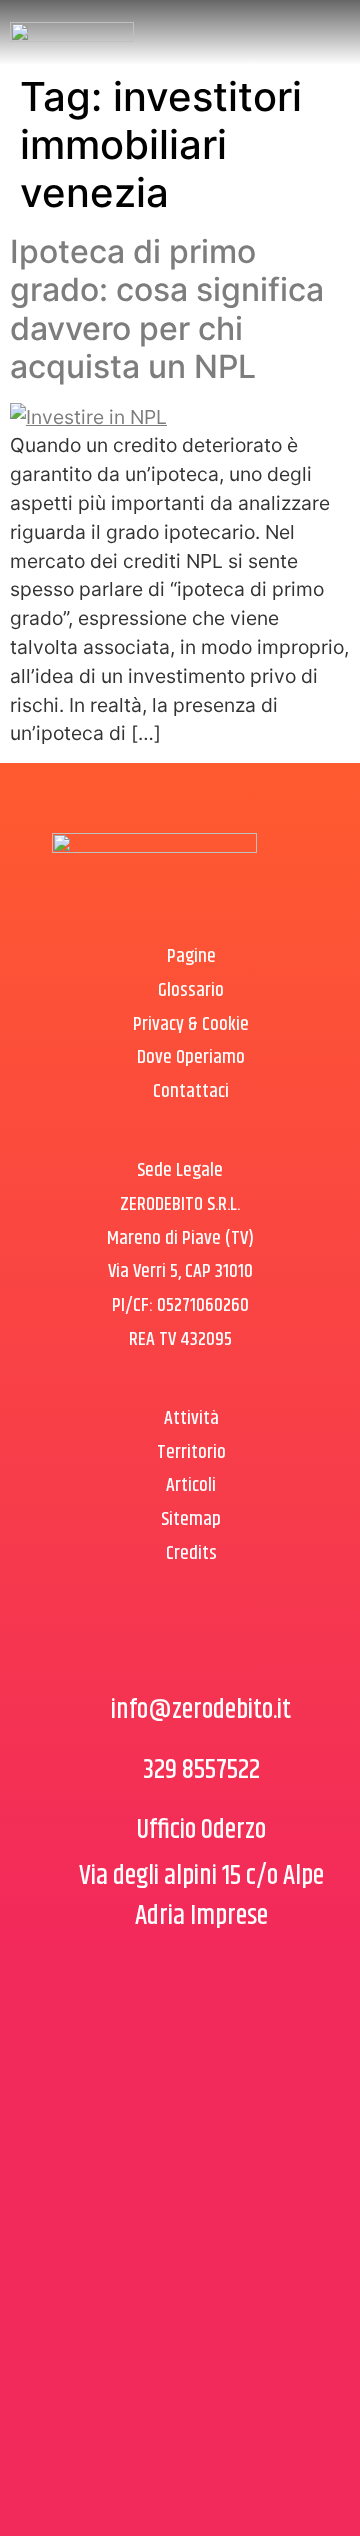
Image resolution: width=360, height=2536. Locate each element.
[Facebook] (150, 1645)
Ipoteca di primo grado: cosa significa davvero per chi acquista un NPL (167, 309)
